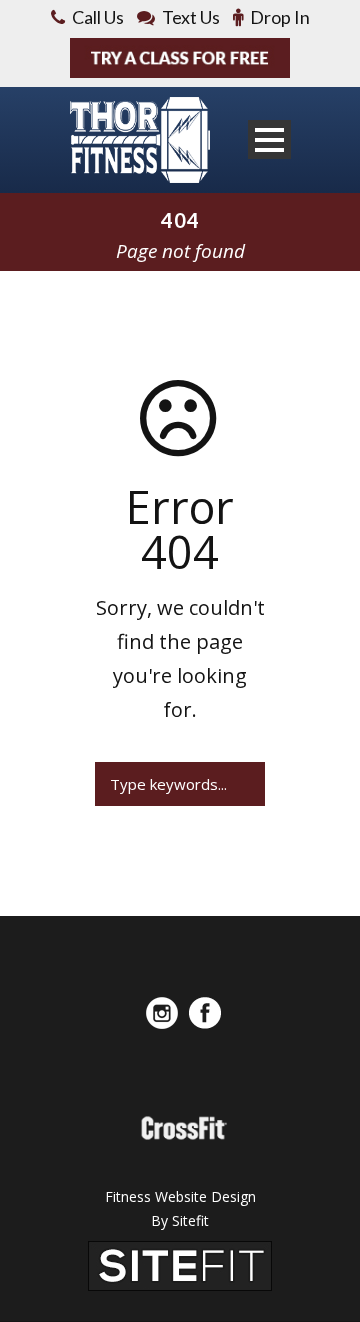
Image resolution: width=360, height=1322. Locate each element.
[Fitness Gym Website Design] (180, 1264)
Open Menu (269, 139)
